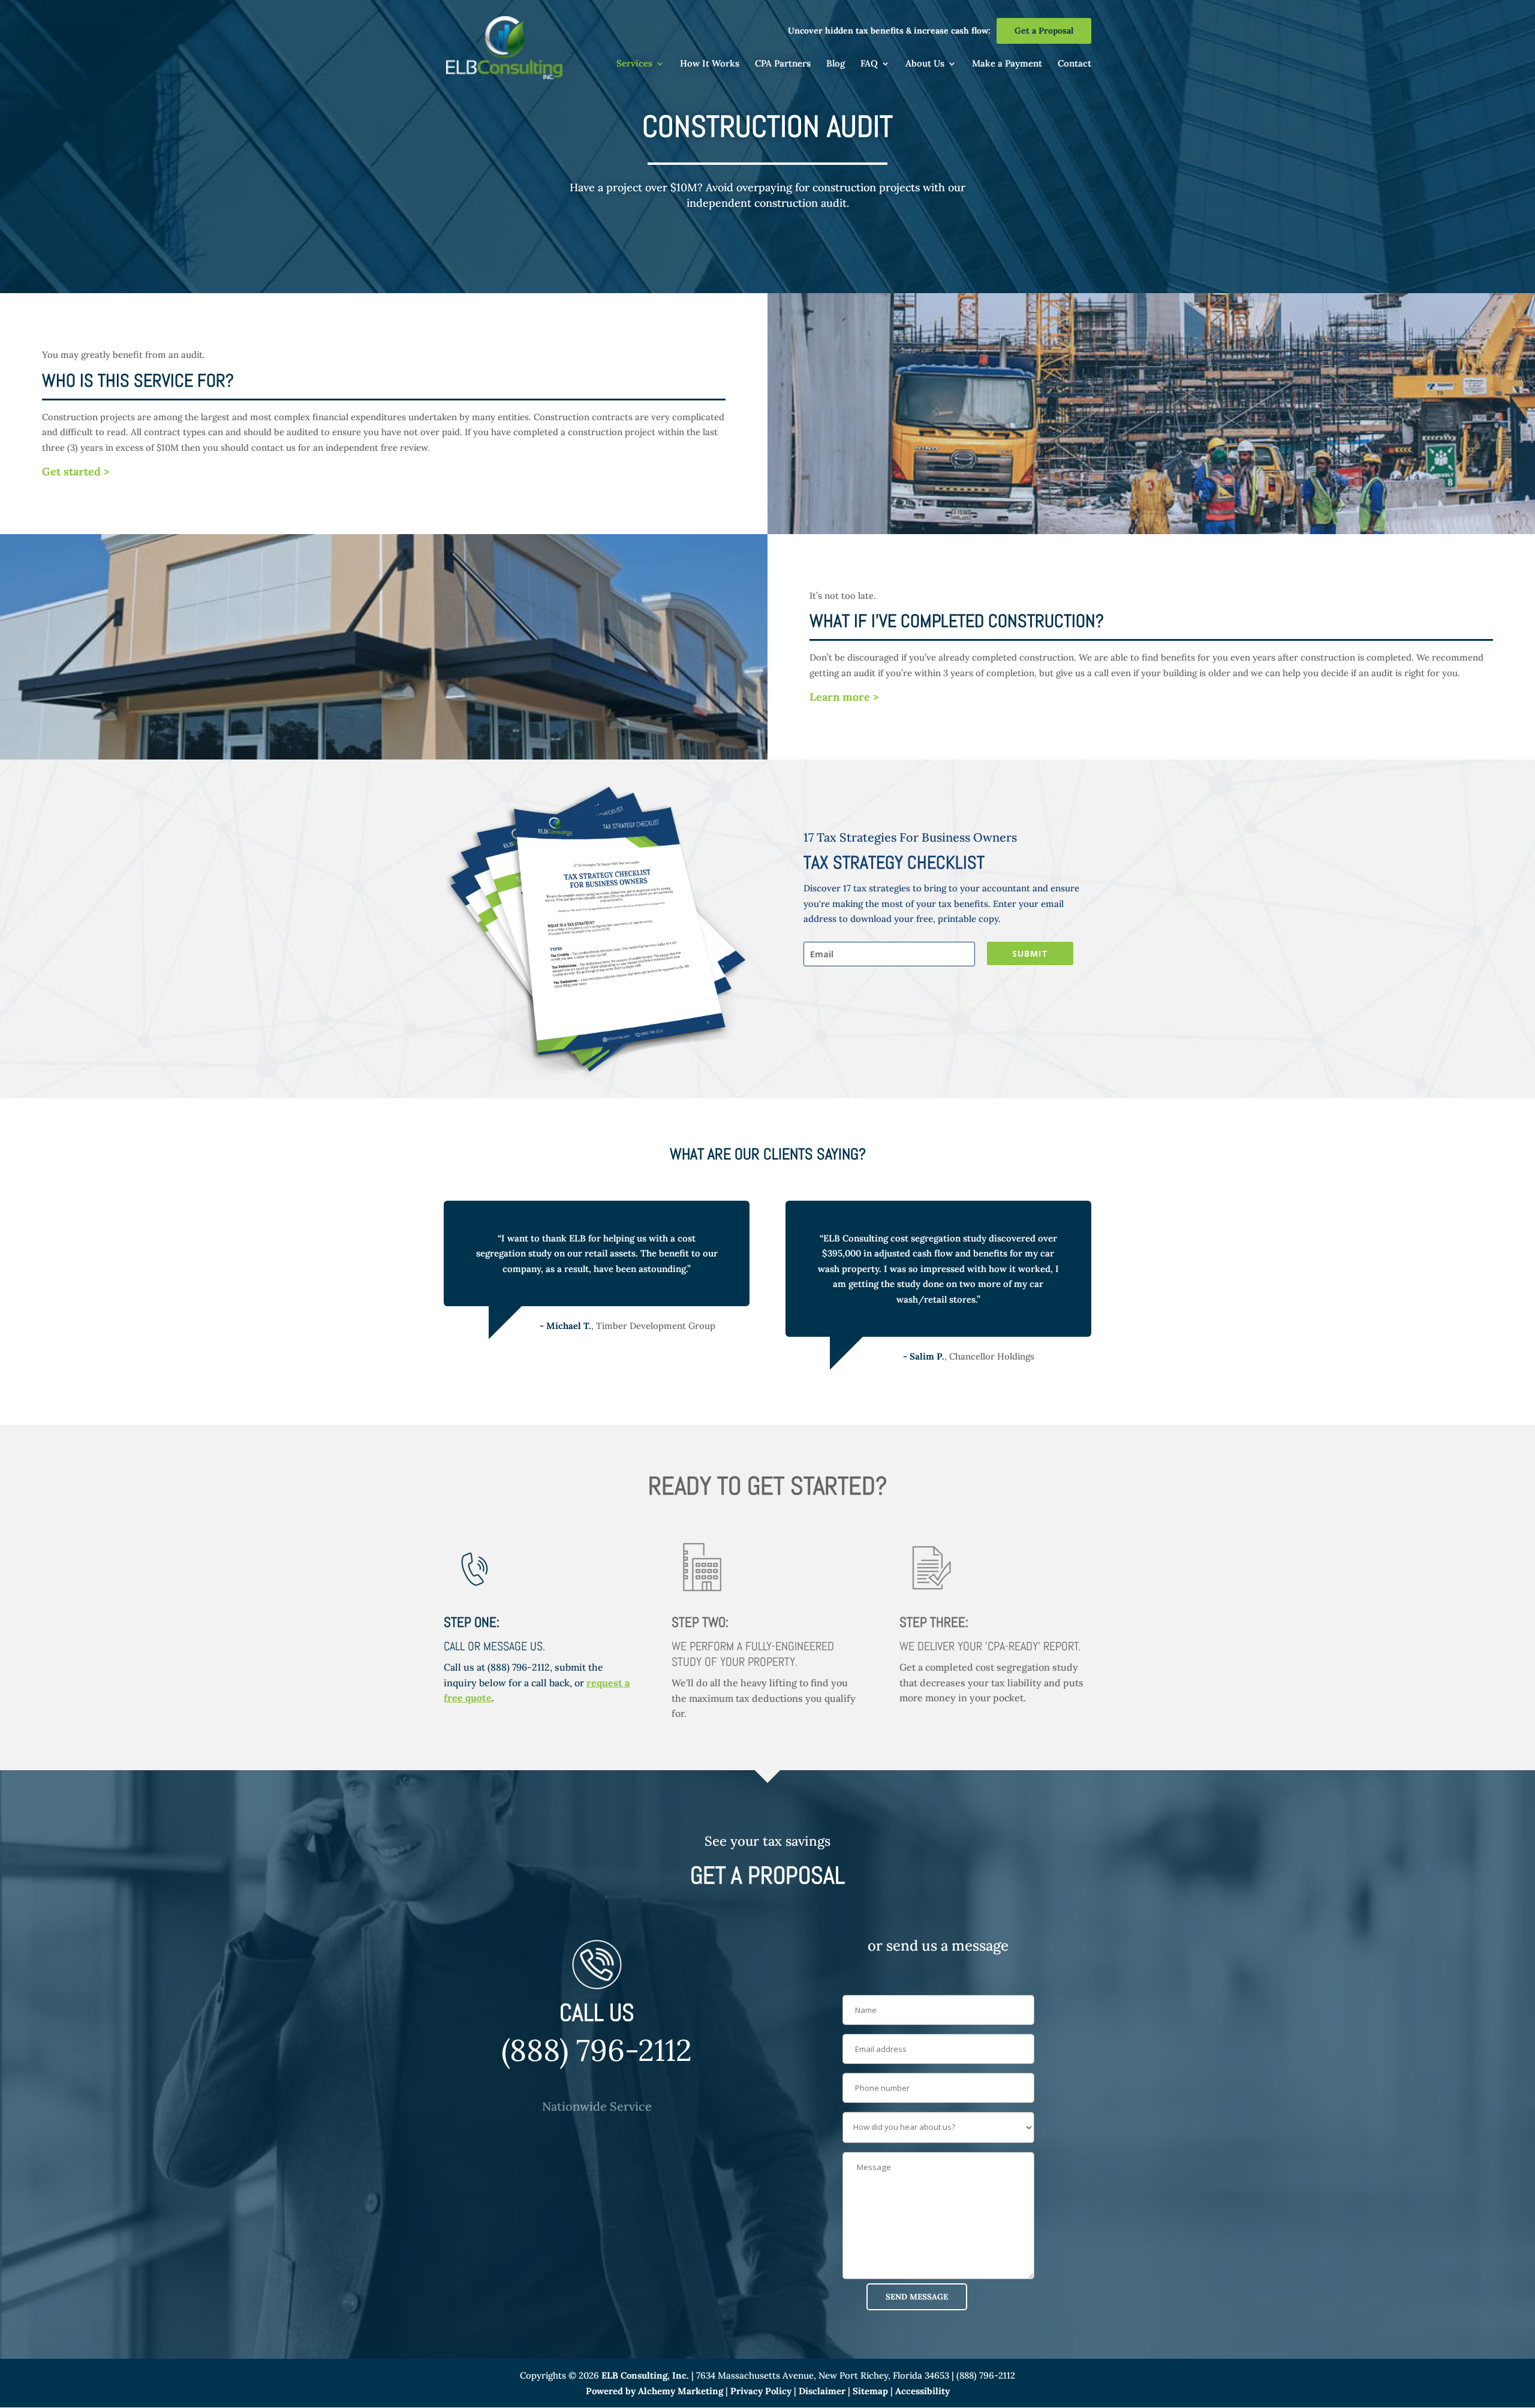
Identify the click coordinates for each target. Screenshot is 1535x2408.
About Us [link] (925, 64)
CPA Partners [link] (783, 64)
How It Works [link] (710, 64)
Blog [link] (836, 64)
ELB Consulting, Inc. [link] (645, 2375)
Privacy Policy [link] (761, 2391)
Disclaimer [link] (822, 2391)
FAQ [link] (869, 64)
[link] (504, 46)
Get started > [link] (76, 471)
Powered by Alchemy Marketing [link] (654, 2391)
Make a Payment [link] (1007, 64)
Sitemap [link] (870, 2391)
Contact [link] (1074, 64)
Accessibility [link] (922, 2391)
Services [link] (634, 64)
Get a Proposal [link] (1044, 31)
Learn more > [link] (844, 697)
